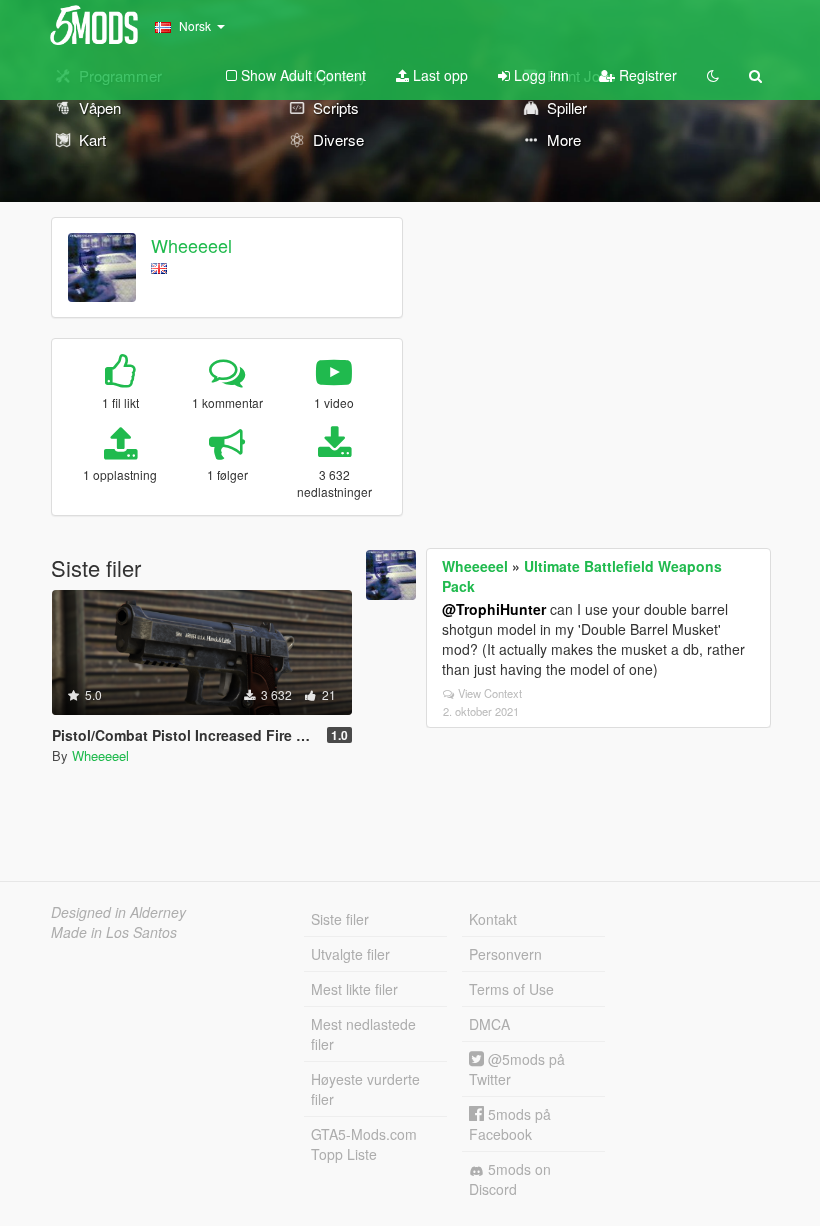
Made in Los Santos (114, 932)
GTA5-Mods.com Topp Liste (364, 1144)
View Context (490, 693)
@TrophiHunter (494, 609)
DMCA (489, 1024)
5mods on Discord (510, 1179)
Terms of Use (511, 989)
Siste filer (340, 919)
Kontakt (493, 919)
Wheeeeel (191, 245)
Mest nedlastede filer (363, 1034)
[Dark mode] (713, 75)
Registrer (646, 75)
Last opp (438, 75)
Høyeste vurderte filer (365, 1089)
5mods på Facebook (510, 1124)
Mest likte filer (354, 989)
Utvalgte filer (350, 954)
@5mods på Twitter (517, 1069)
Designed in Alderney (118, 912)
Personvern (505, 954)
